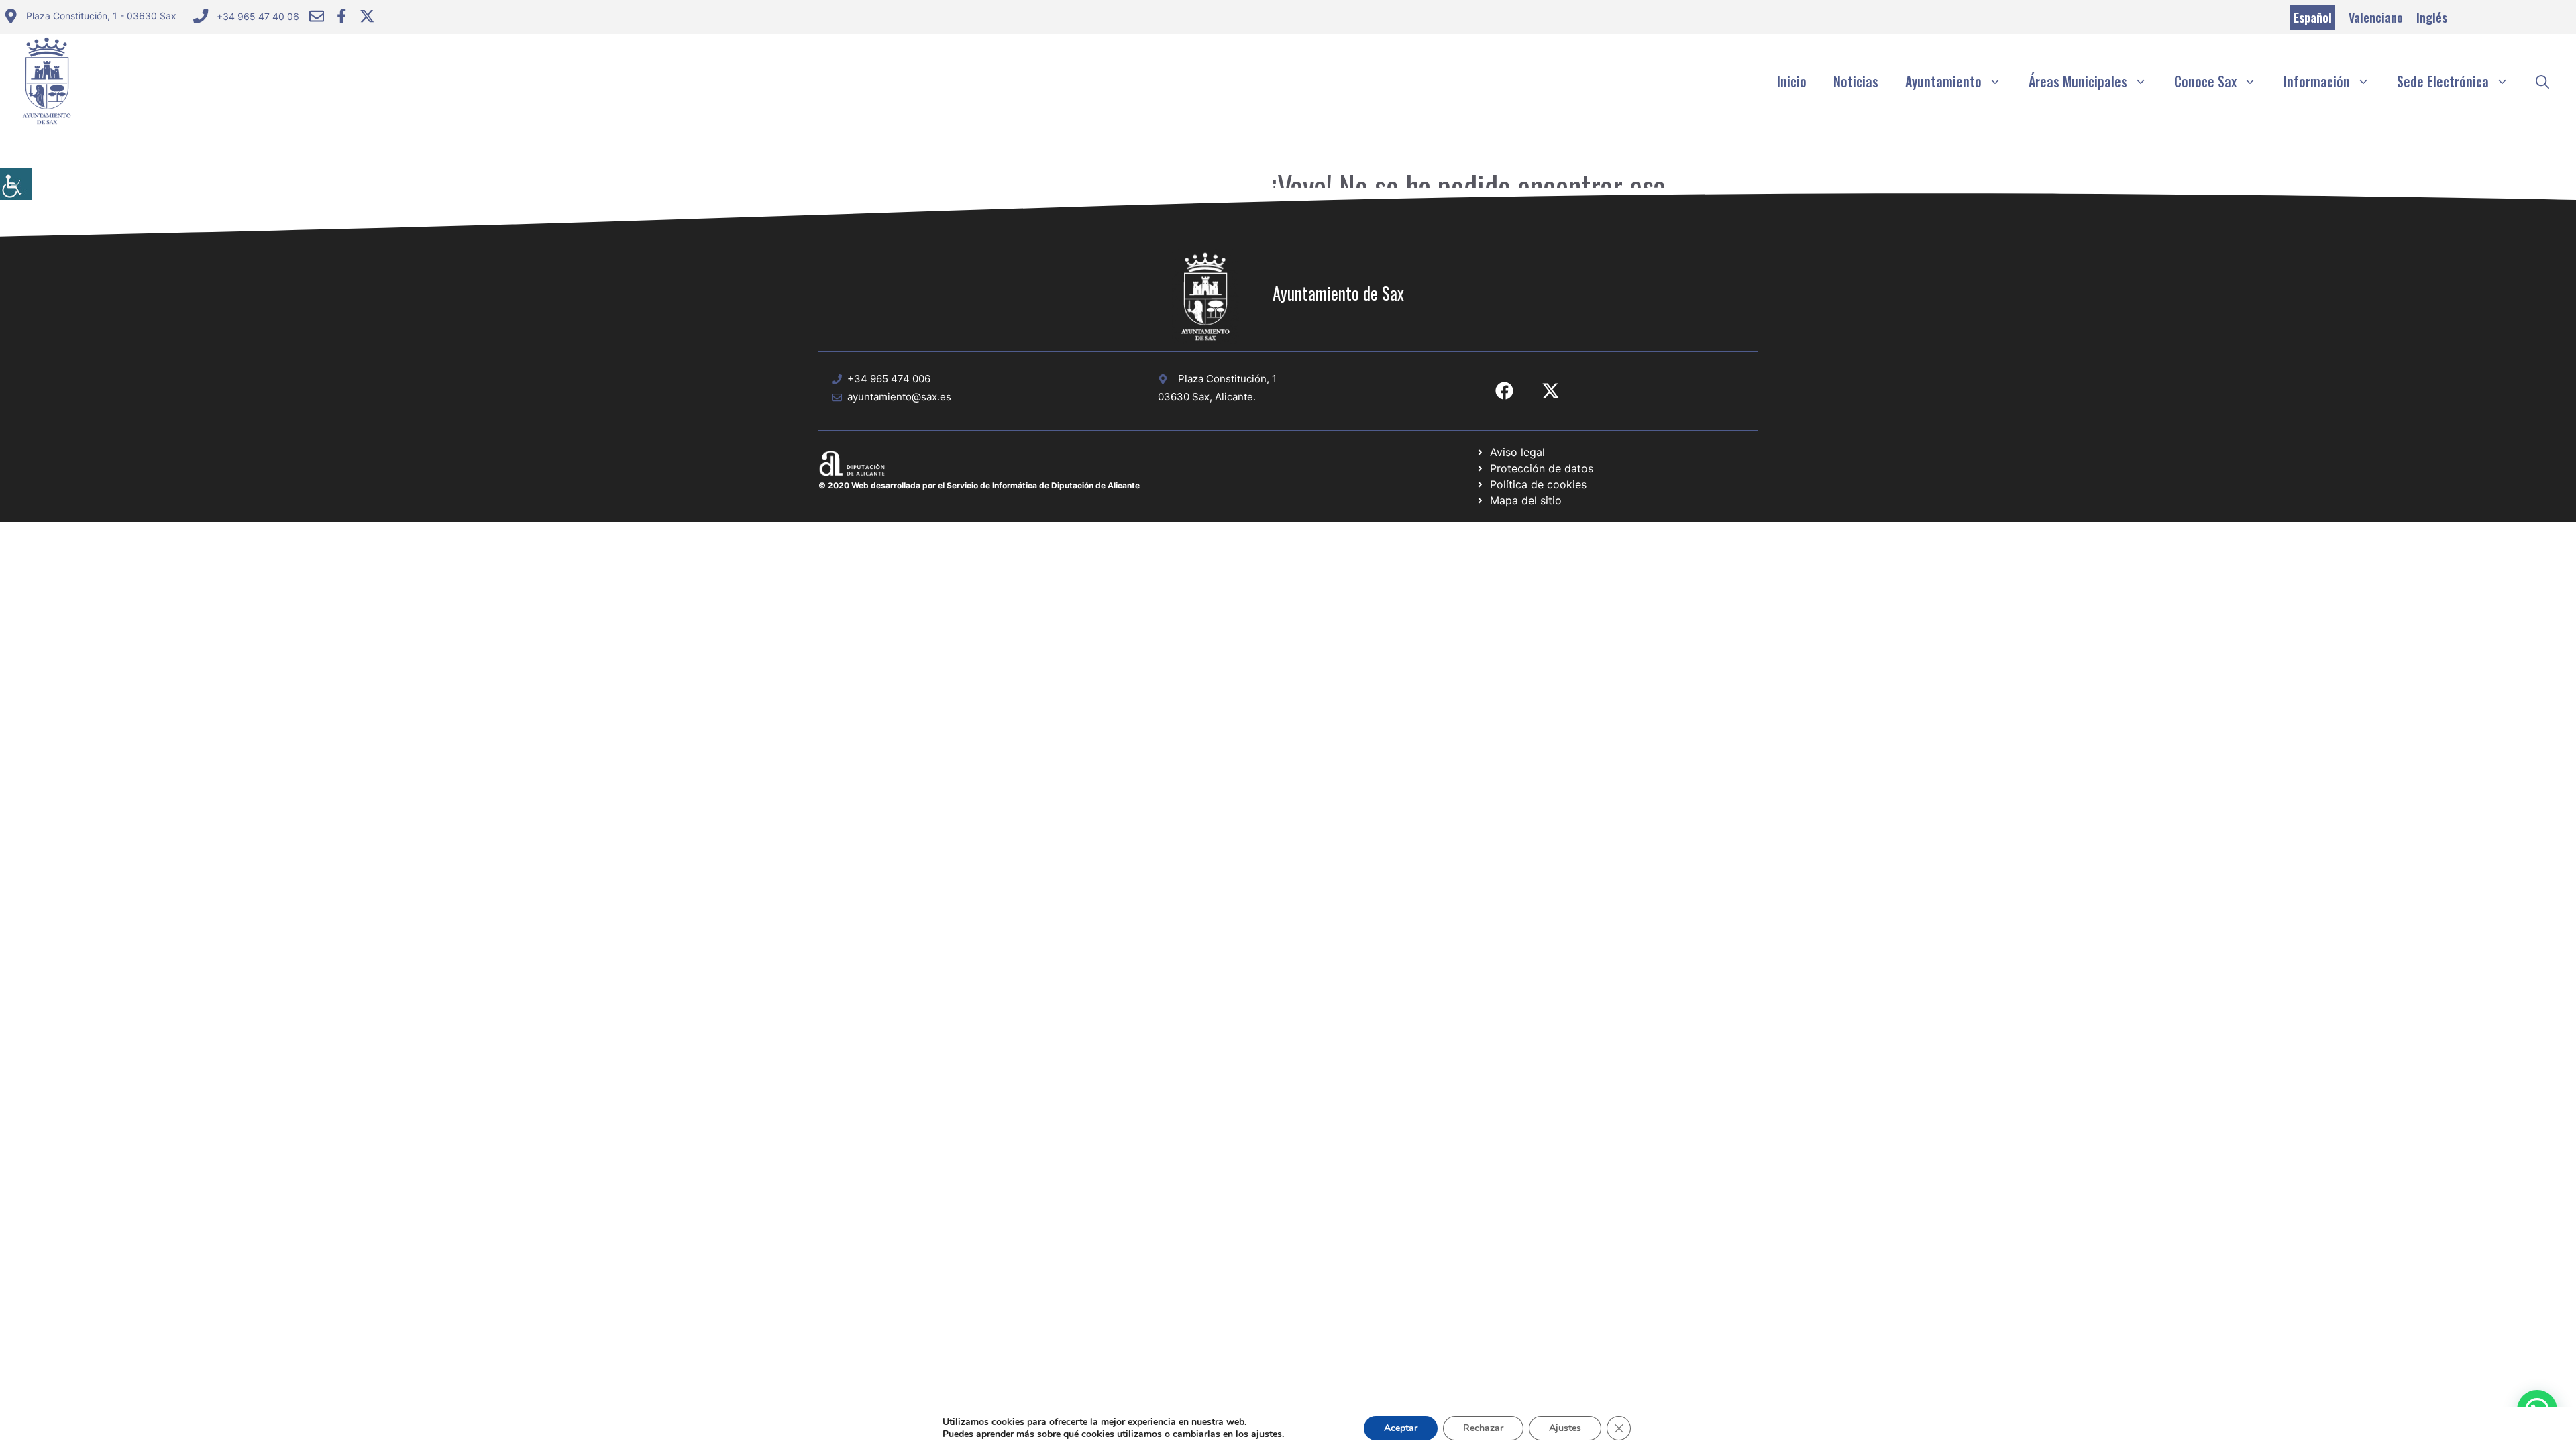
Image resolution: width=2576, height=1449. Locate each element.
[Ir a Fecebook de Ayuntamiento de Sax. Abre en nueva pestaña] (1504, 391)
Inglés (2432, 17)
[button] (2542, 81)
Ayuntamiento (1943, 81)
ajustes (1267, 1434)
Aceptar (1401, 1428)
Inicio (1792, 81)
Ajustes (1565, 1428)
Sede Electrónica (2443, 81)
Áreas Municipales (2078, 81)
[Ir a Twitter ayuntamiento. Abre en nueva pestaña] (367, 16)
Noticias (1856, 81)
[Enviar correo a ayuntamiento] (317, 16)
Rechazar (1483, 1428)
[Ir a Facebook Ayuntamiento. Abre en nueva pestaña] (341, 16)
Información (2317, 81)
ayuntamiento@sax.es (899, 397)
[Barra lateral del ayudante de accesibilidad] (16, 184)
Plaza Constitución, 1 (1227, 379)
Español (2313, 17)
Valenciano (2376, 17)
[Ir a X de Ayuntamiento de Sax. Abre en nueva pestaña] (1551, 391)
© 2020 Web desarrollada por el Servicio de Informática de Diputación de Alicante (979, 485)
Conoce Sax (2205, 81)
